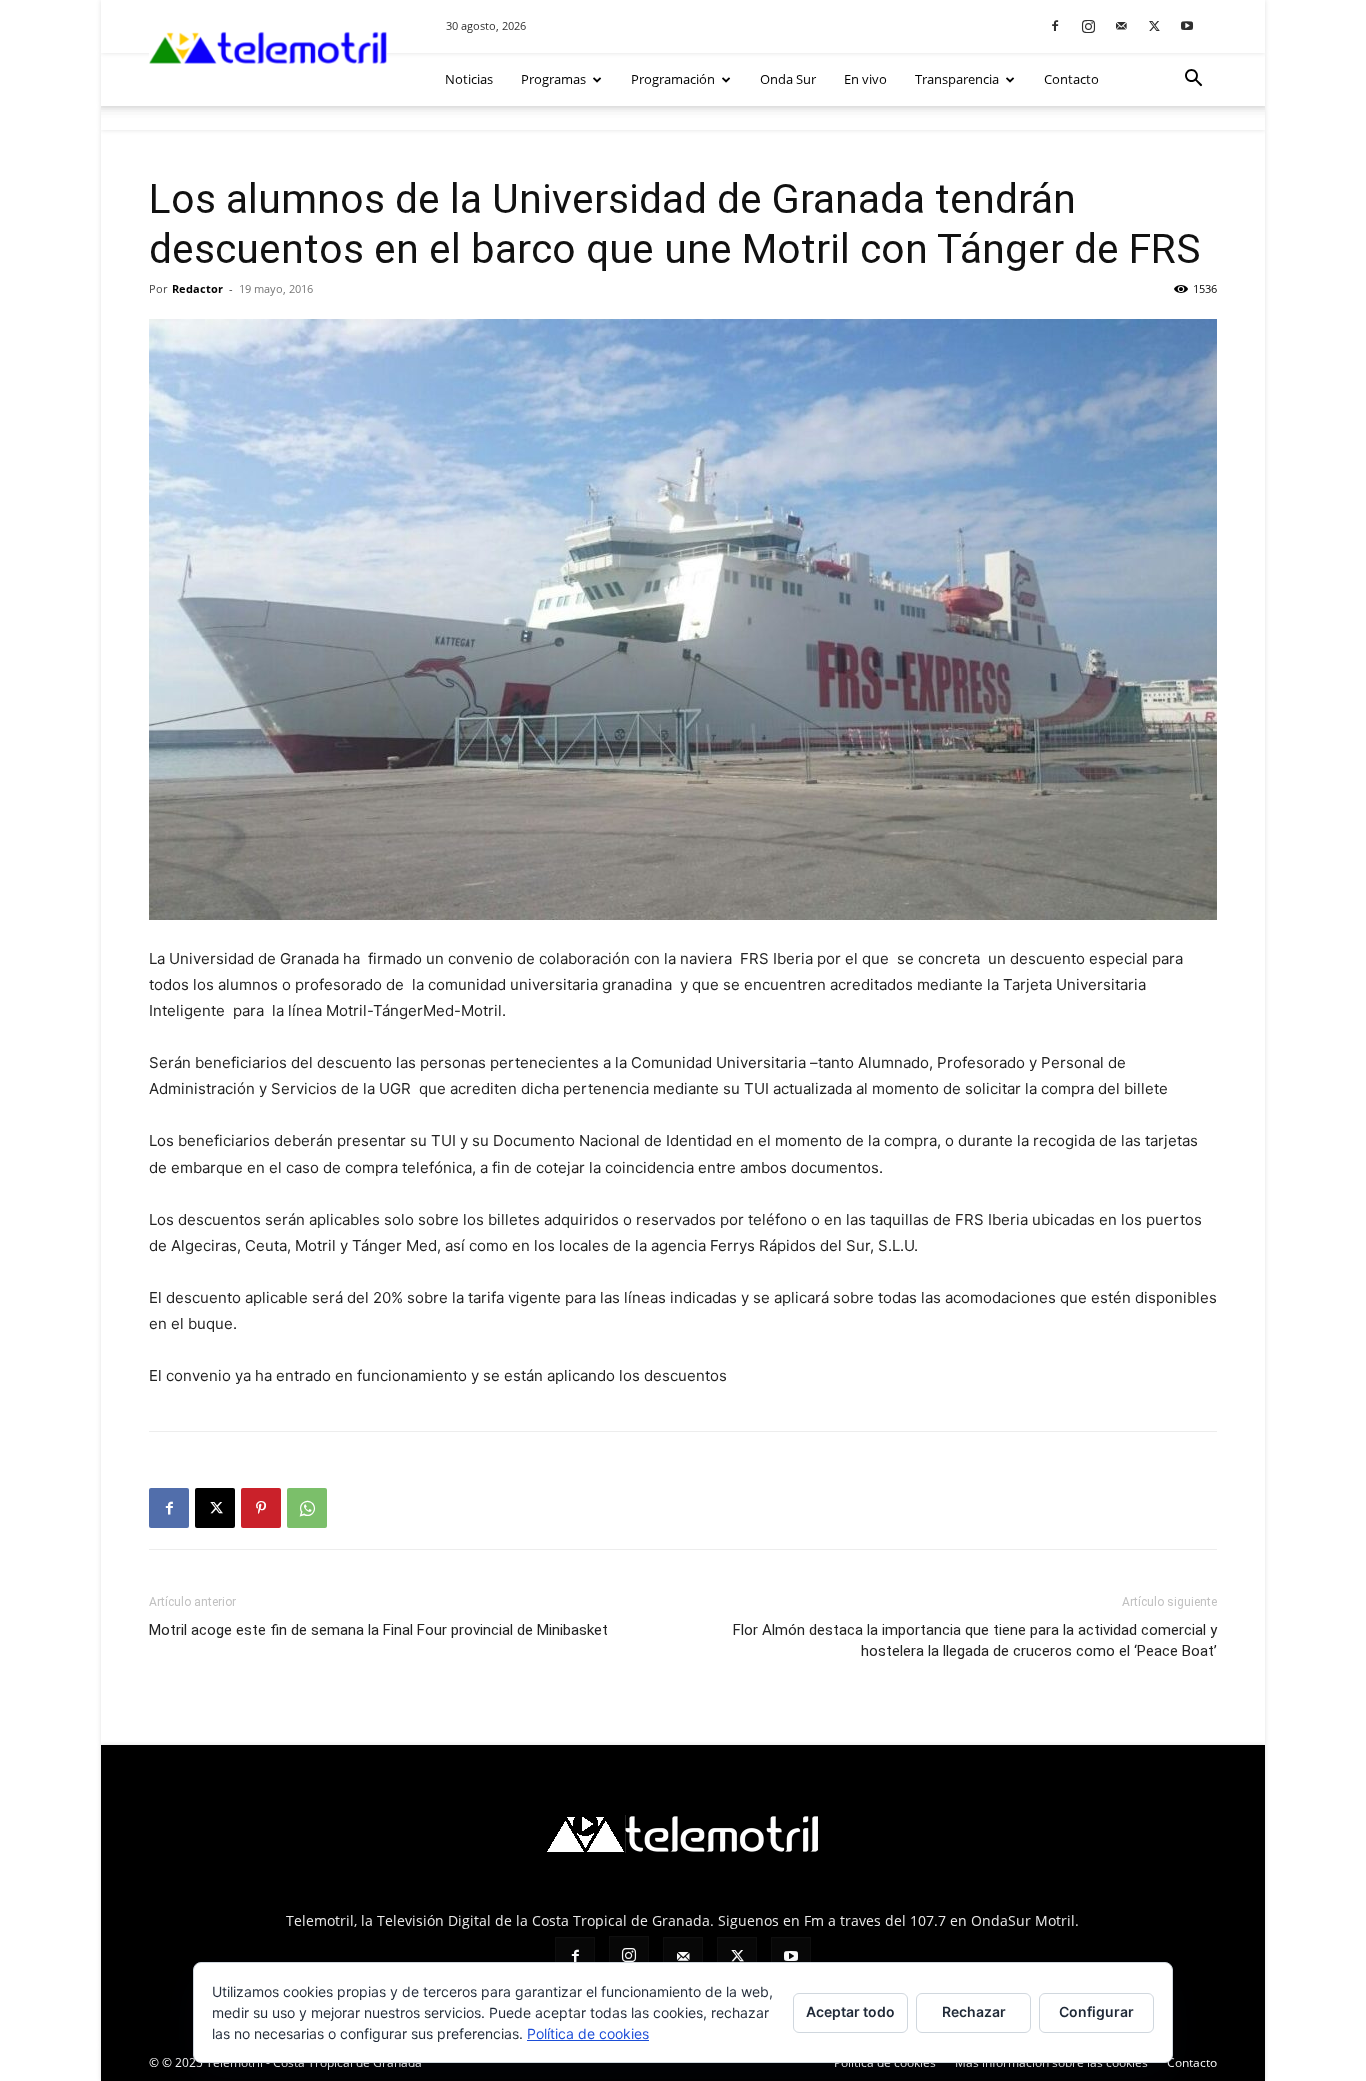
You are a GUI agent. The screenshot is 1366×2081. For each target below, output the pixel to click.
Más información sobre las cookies (1051, 2062)
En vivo (865, 79)
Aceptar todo (850, 2011)
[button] (1193, 80)
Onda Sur (788, 79)
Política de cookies (885, 2062)
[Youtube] (1187, 25)
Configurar (1096, 2011)
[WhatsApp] (307, 1508)
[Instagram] (1088, 25)
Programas (553, 79)
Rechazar (974, 2011)
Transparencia (957, 79)
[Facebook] (1055, 25)
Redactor (197, 288)
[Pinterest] (261, 1508)
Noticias (469, 79)
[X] (1154, 25)
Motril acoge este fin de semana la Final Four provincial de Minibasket (378, 1630)
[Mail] (1121, 25)
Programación (673, 79)
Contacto (1071, 79)
